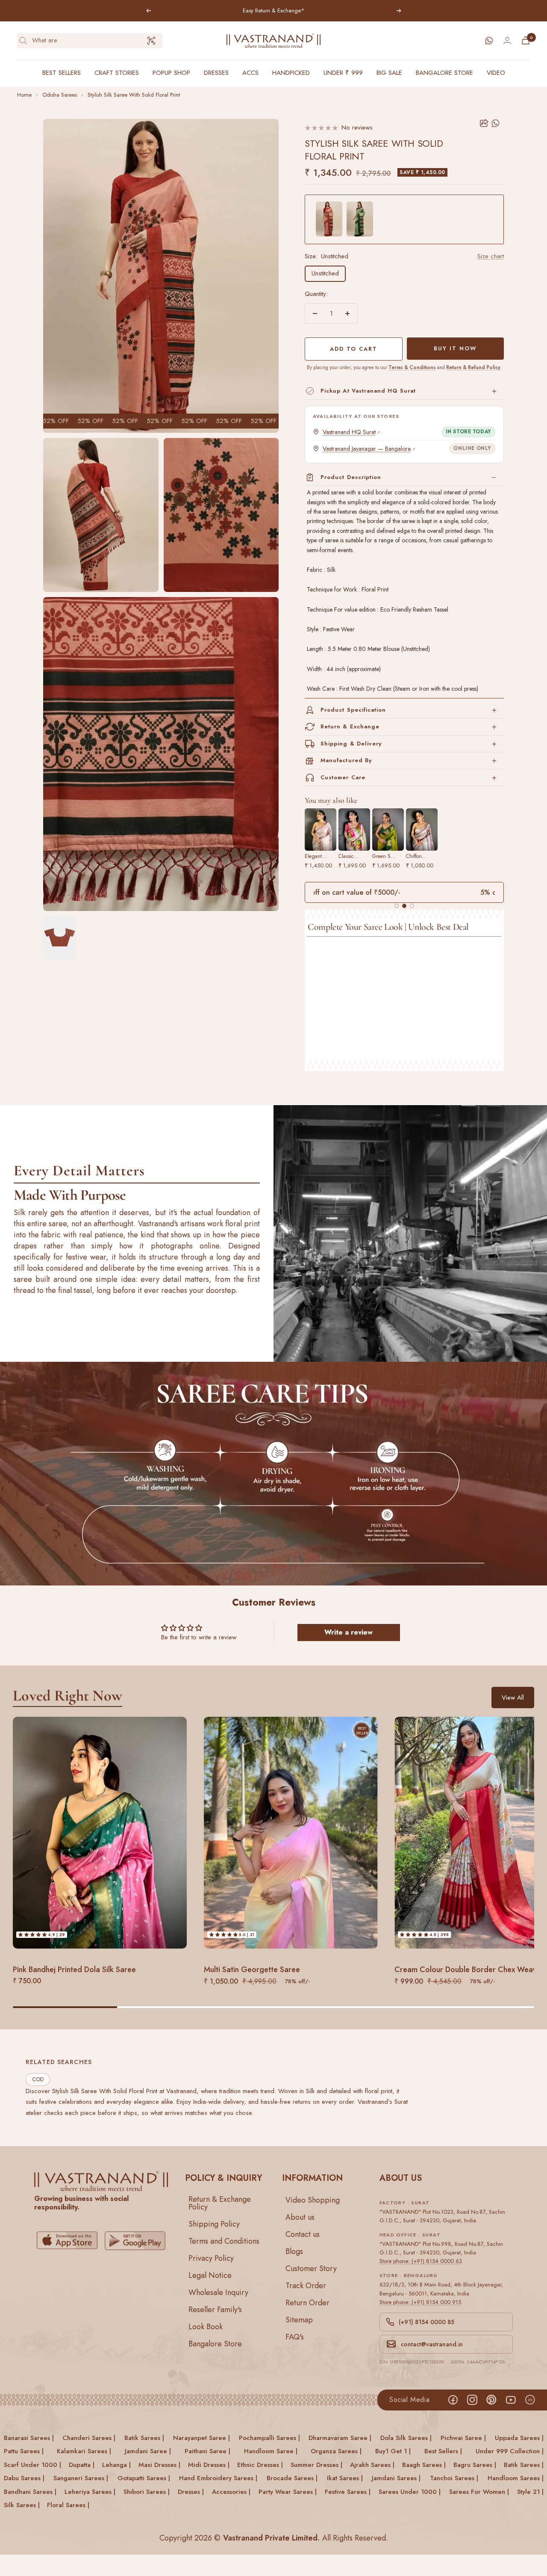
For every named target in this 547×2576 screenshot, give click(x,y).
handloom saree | (271, 2451)
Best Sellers (62, 73)
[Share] (484, 123)
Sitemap (299, 2319)
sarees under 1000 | (410, 2492)
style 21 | (530, 2492)
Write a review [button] (348, 1632)
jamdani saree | (148, 2451)
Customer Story (311, 2268)
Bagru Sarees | (475, 2465)
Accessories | (231, 2492)
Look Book (206, 2326)
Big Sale (389, 73)
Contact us (303, 2234)
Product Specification (353, 710)
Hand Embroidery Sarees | (218, 2478)
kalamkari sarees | (84, 2451)
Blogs (294, 2251)
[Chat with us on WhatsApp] (489, 41)
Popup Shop (171, 73)
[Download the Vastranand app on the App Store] (67, 2240)
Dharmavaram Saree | (340, 2438)
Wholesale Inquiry (218, 2292)
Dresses (216, 73)
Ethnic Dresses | (260, 2465)
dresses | (191, 2492)
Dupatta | (82, 2465)
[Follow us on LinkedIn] (530, 2400)
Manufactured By (346, 760)
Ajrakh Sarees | (372, 2465)
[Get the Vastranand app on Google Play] (135, 2240)
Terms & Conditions (412, 367)
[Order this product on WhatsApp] (496, 123)
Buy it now (455, 348)
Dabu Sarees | (24, 2478)
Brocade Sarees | (292, 2478)
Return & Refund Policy (473, 367)
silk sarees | (22, 2505)
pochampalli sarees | (269, 2438)
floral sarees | (68, 2505)
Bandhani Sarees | (30, 2492)
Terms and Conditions (224, 2241)
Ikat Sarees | (345, 2478)
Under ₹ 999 (343, 73)
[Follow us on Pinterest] (491, 2400)
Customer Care (343, 777)
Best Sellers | (443, 2451)
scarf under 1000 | (32, 2465)
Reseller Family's (215, 2309)
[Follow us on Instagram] (472, 2400)
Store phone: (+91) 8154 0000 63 (421, 2261)
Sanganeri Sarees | (81, 2478)
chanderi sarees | (89, 2438)
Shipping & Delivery (351, 744)
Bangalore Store (444, 73)
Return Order (307, 2302)
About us (300, 2217)
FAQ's (295, 2336)
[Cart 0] (526, 40)
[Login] (507, 40)
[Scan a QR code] (151, 41)
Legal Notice (210, 2275)
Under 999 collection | (510, 2451)
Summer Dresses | (316, 2465)
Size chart (491, 256)
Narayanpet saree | (201, 2438)
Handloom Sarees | (516, 2478)
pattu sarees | (24, 2451)
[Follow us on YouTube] (510, 2400)
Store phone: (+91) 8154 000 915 (420, 2302)
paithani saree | (207, 2451)
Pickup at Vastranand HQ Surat (368, 391)
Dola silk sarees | (406, 2438)
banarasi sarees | (29, 2438)
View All (513, 1698)
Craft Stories (117, 73)
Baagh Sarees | (424, 2465)
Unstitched (325, 273)
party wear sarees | (288, 2492)
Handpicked (291, 73)
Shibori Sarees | (147, 2492)
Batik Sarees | (524, 2465)
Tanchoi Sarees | (454, 2478)
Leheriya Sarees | (90, 2492)
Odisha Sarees (60, 95)
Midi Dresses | (209, 2465)
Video (496, 73)
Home (24, 95)
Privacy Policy (211, 2258)
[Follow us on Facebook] (453, 2400)
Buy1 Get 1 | (393, 2451)
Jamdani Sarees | (396, 2478)
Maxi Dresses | (159, 2465)
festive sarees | (348, 2492)
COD (38, 2080)
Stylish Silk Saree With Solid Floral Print (134, 95)
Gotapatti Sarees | (144, 2478)
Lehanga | (116, 2465)
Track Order (306, 2285)
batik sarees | (144, 2438)
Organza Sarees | (336, 2451)
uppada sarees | (519, 2438)
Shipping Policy (214, 2224)
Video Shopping (313, 2200)
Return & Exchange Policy (220, 2203)
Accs (250, 73)
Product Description (351, 477)
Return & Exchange (350, 726)
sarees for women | (479, 2492)
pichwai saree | (463, 2438)
